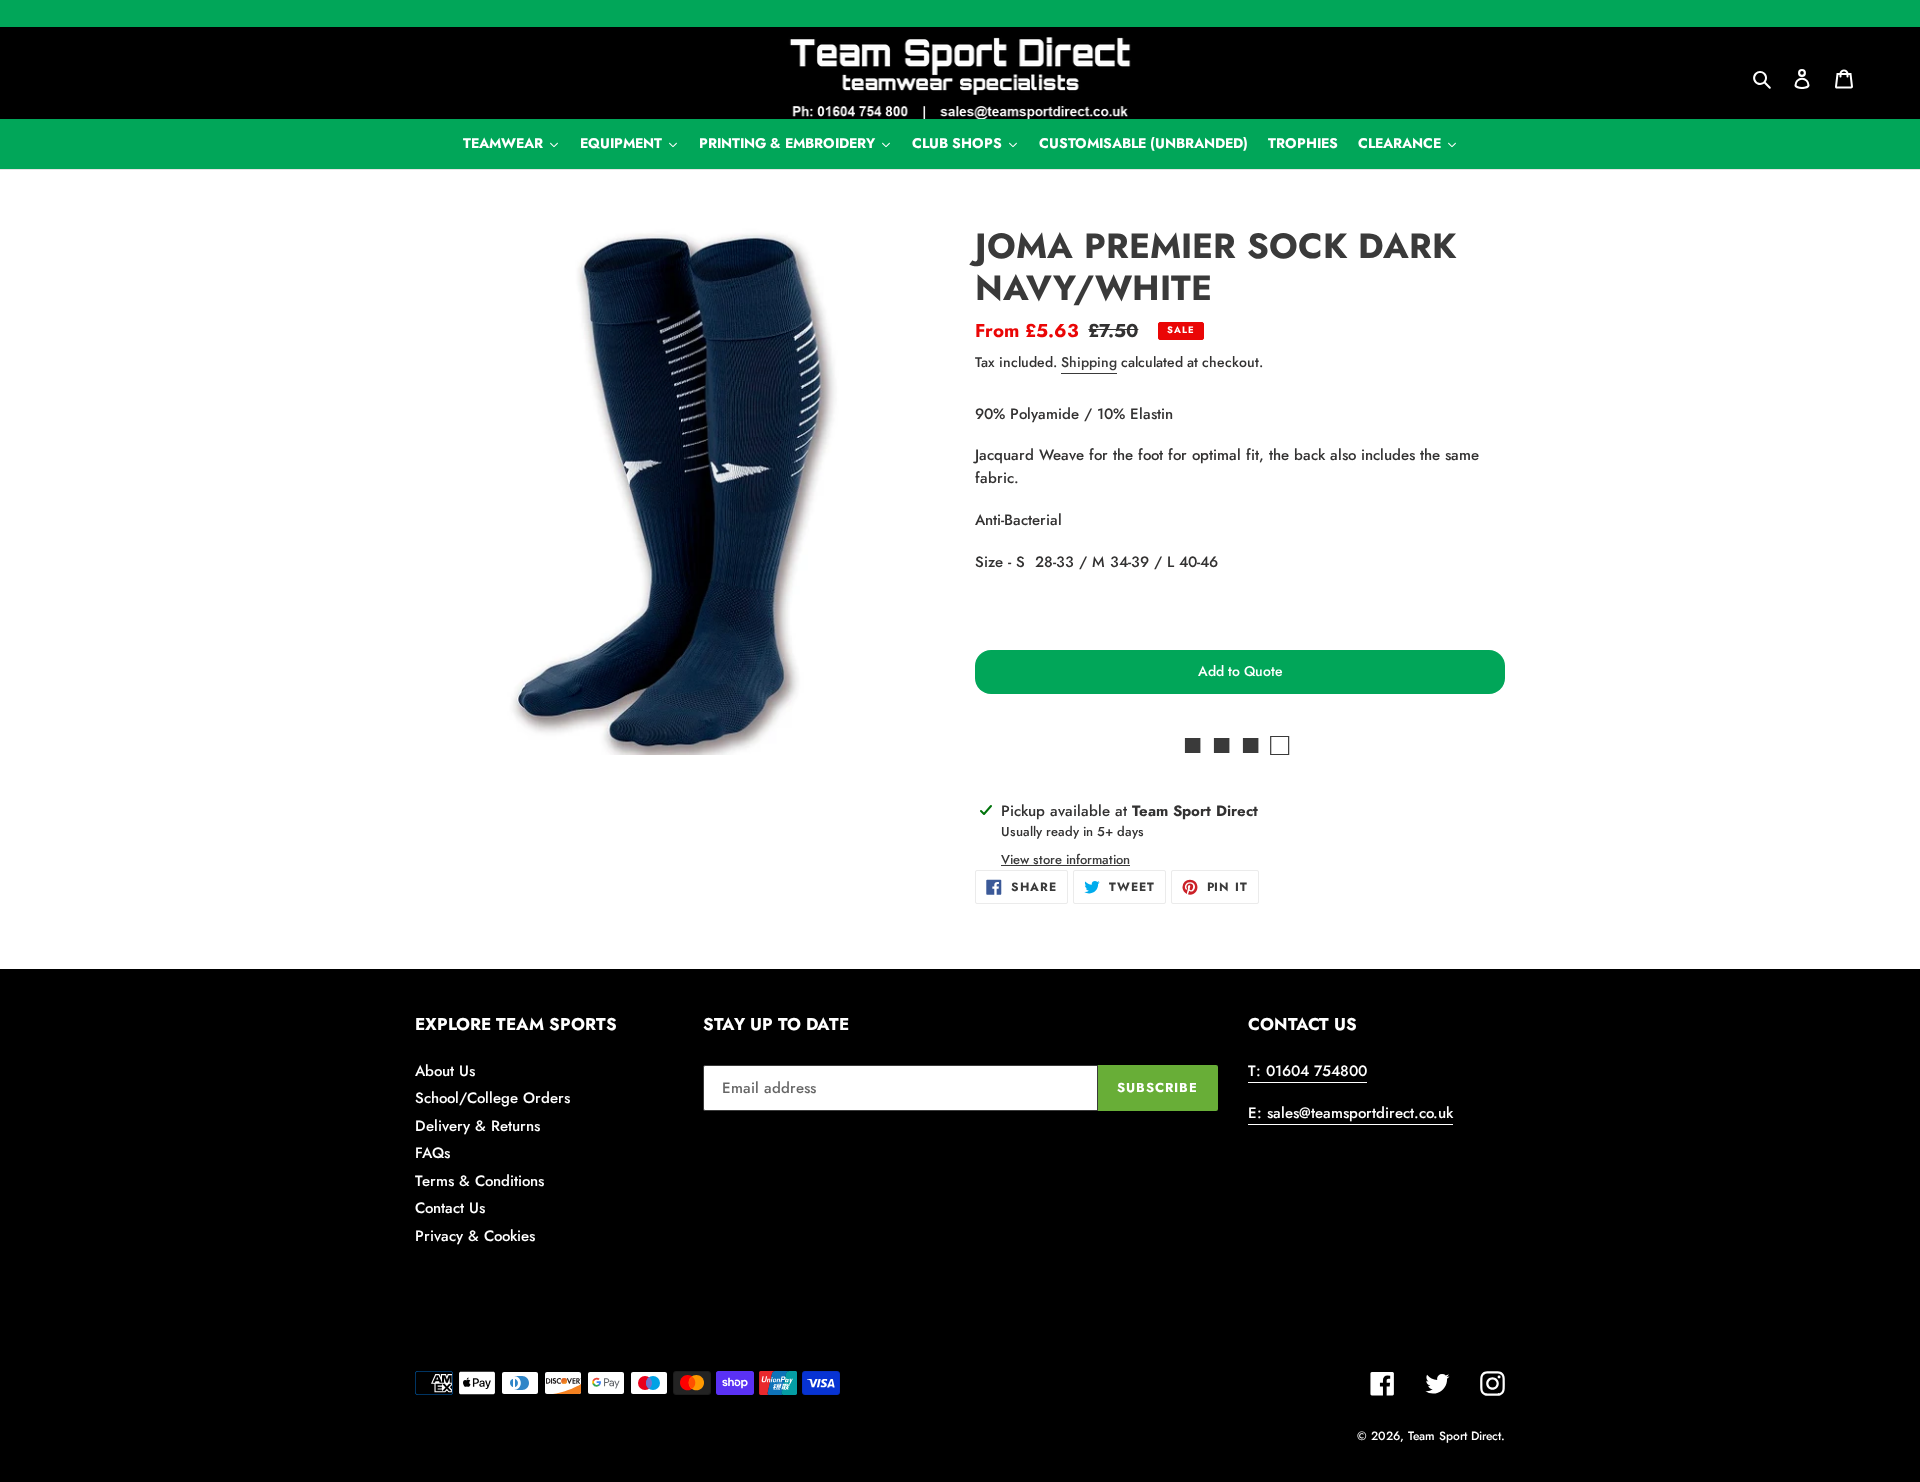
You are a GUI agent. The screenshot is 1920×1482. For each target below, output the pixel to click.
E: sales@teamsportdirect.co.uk (1350, 1113)
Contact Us (450, 1208)
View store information (1065, 859)
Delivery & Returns (477, 1126)
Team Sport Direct (1454, 1436)
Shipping (1089, 362)
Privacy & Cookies (475, 1236)
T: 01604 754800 (1307, 1071)
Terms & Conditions (479, 1181)
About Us (445, 1071)
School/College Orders (492, 1098)
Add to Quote (1240, 671)
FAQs (432, 1153)
